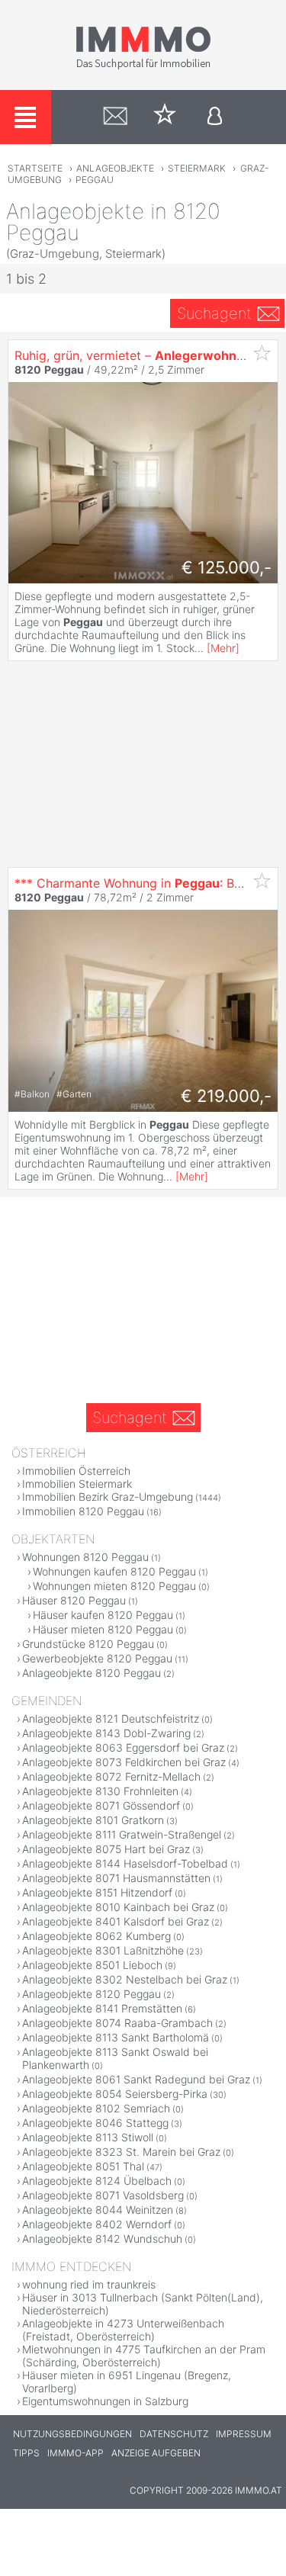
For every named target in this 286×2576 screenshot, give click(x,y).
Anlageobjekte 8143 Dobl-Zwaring (106, 1733)
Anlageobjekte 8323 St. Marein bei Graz (121, 2152)
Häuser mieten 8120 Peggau (103, 1629)
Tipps (26, 2453)
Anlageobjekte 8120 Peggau (92, 1673)
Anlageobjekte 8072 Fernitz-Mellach (111, 1776)
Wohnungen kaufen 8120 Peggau (114, 1571)
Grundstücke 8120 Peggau (88, 1644)
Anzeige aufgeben (156, 2453)
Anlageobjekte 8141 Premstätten (102, 2008)
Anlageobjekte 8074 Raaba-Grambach (117, 2023)
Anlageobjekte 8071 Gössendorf (101, 1805)
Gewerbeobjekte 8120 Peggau (97, 1658)
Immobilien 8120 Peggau (83, 1511)
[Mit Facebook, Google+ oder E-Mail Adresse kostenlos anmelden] (215, 117)
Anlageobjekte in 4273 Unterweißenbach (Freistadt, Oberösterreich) (123, 2330)
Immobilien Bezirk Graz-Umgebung (108, 1497)
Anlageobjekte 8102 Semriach (96, 2108)
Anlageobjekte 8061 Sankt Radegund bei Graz (136, 2079)
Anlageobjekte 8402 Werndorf (97, 2224)
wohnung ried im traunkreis (89, 2284)
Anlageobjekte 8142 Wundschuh (102, 2239)
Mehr (223, 648)
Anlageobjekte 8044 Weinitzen (98, 2210)
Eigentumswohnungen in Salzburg (105, 2401)
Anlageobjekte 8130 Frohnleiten (100, 1791)
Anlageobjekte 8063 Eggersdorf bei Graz (123, 1747)
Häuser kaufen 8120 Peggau (103, 1615)
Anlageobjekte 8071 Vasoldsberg (103, 2195)
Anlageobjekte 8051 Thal (83, 2166)
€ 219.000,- (226, 1096)
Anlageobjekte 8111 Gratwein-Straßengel (122, 1834)
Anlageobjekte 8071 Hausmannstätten (116, 1878)
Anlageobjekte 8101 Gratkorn (93, 1820)
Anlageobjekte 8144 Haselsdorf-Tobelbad (125, 1863)
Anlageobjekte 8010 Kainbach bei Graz (118, 1907)
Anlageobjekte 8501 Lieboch (92, 1965)
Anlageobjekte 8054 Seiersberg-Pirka (115, 2094)
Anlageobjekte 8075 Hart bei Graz (106, 1849)
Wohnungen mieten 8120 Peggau (114, 1586)
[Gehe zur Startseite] (143, 66)
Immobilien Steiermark (77, 1484)
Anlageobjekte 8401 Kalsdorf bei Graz (116, 1921)
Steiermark (197, 168)
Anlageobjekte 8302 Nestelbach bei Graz (125, 1979)
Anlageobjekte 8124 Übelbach (97, 2181)
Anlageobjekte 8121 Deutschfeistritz (111, 1718)
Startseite (35, 168)
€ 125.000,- (227, 567)
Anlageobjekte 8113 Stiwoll (88, 2137)
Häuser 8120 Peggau (74, 1600)
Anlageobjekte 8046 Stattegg (95, 2123)
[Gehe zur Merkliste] (165, 117)
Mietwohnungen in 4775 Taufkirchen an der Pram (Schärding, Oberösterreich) (144, 2356)
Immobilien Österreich (76, 1471)
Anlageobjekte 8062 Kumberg (96, 1936)
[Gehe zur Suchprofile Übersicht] (116, 117)
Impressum (244, 2434)
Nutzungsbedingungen (72, 2434)
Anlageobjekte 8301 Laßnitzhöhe (103, 1950)
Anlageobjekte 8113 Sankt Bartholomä (116, 2037)
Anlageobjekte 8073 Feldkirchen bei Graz (124, 1762)
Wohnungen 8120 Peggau (85, 1557)
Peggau (95, 180)
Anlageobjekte (115, 168)
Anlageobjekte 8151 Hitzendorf (97, 1892)
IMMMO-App (76, 2453)
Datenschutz (174, 2434)
